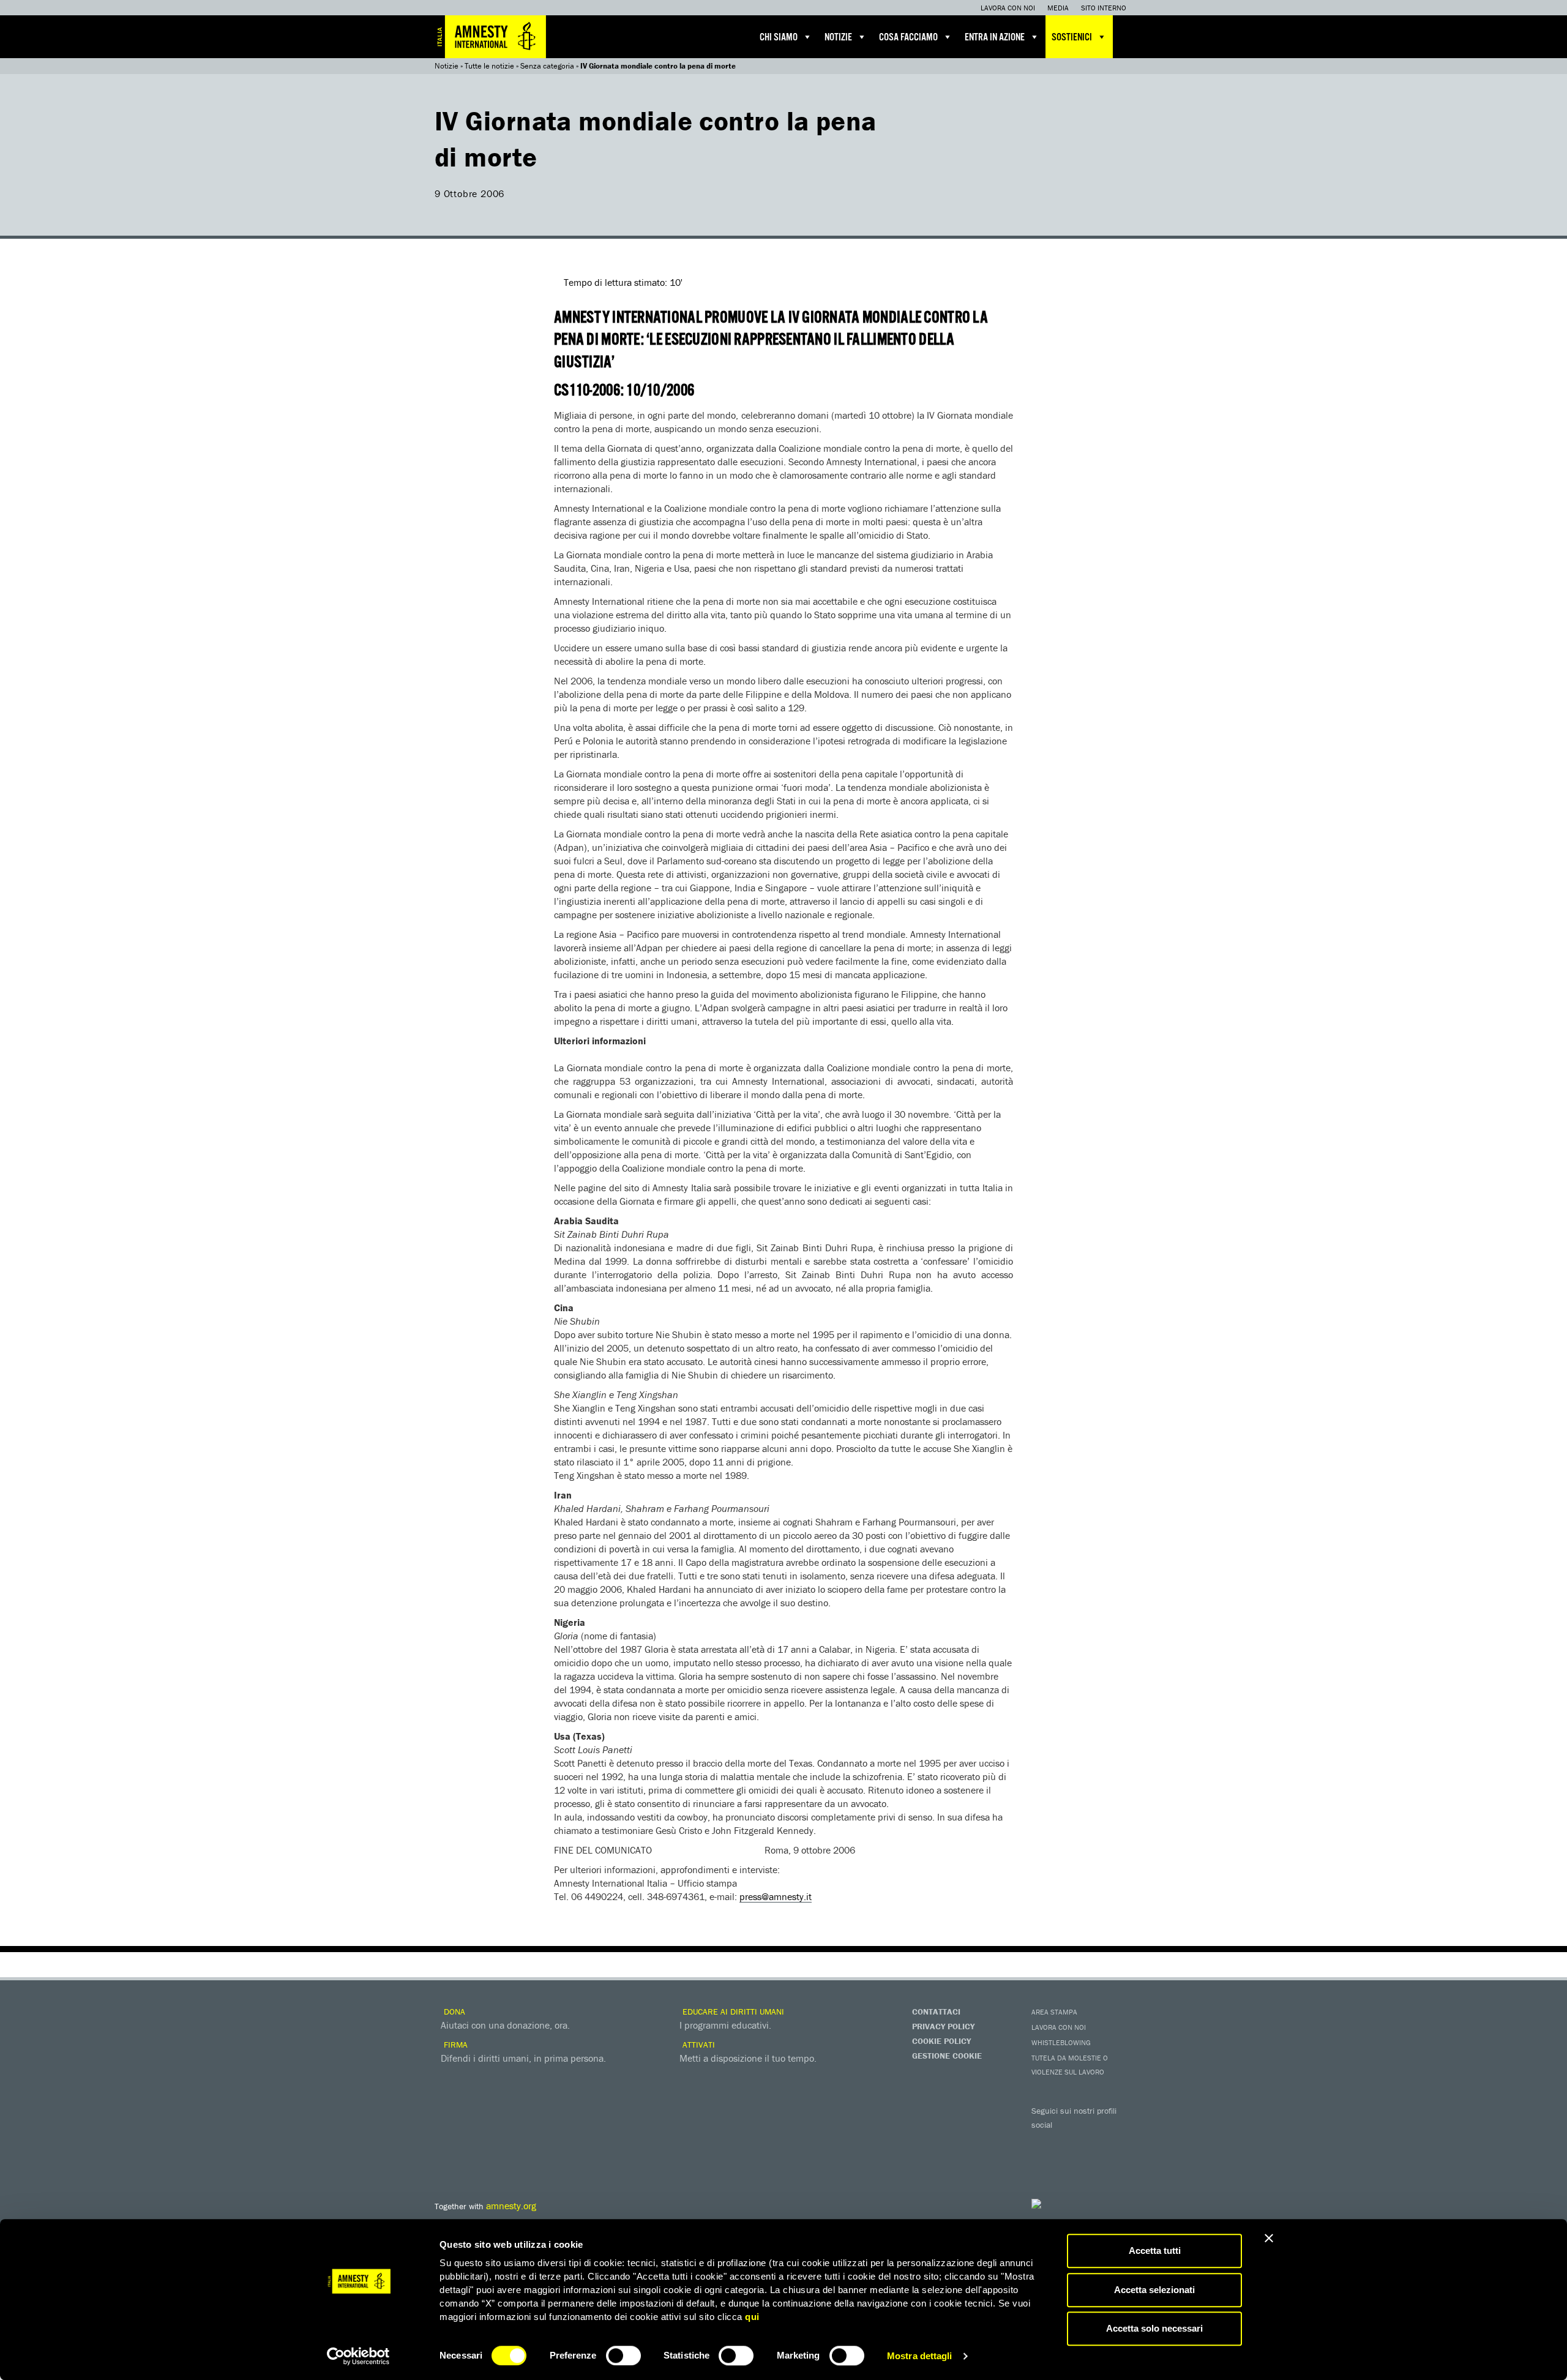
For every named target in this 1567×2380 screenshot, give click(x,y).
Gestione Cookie (947, 2056)
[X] (1068, 2142)
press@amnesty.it (776, 1896)
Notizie (838, 38)
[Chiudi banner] (1269, 2238)
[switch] (623, 2356)
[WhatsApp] (1068, 2163)
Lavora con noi (1008, 8)
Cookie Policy (941, 2041)
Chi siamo (779, 38)
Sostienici (1072, 38)
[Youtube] (1093, 2142)
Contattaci (936, 2011)
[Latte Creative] (1062, 2204)
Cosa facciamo (908, 38)
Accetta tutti (1155, 2251)
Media (1058, 8)
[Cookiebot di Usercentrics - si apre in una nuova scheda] (358, 2356)
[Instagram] (1117, 2142)
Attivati (697, 2045)
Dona (453, 2011)
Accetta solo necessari (1154, 2328)
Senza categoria (547, 66)
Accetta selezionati (1154, 2290)
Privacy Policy (943, 2026)
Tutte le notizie (489, 66)
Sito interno (1104, 8)
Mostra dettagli (920, 2356)
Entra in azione (995, 38)
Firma (454, 2045)
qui (752, 2317)
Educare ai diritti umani (732, 2011)
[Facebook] (1044, 2142)
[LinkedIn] (1044, 2163)
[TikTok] (1093, 2163)
